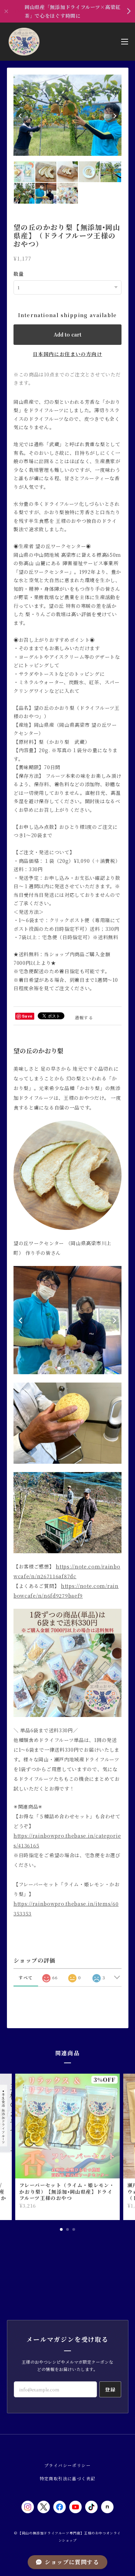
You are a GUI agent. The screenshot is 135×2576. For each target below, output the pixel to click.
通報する (84, 1017)
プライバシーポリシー (67, 2465)
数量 (19, 274)
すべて (26, 1977)
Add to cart (67, 334)
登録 (110, 2389)
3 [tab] (74, 2229)
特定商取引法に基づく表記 (68, 2478)
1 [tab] (61, 2229)
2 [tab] (67, 2229)
